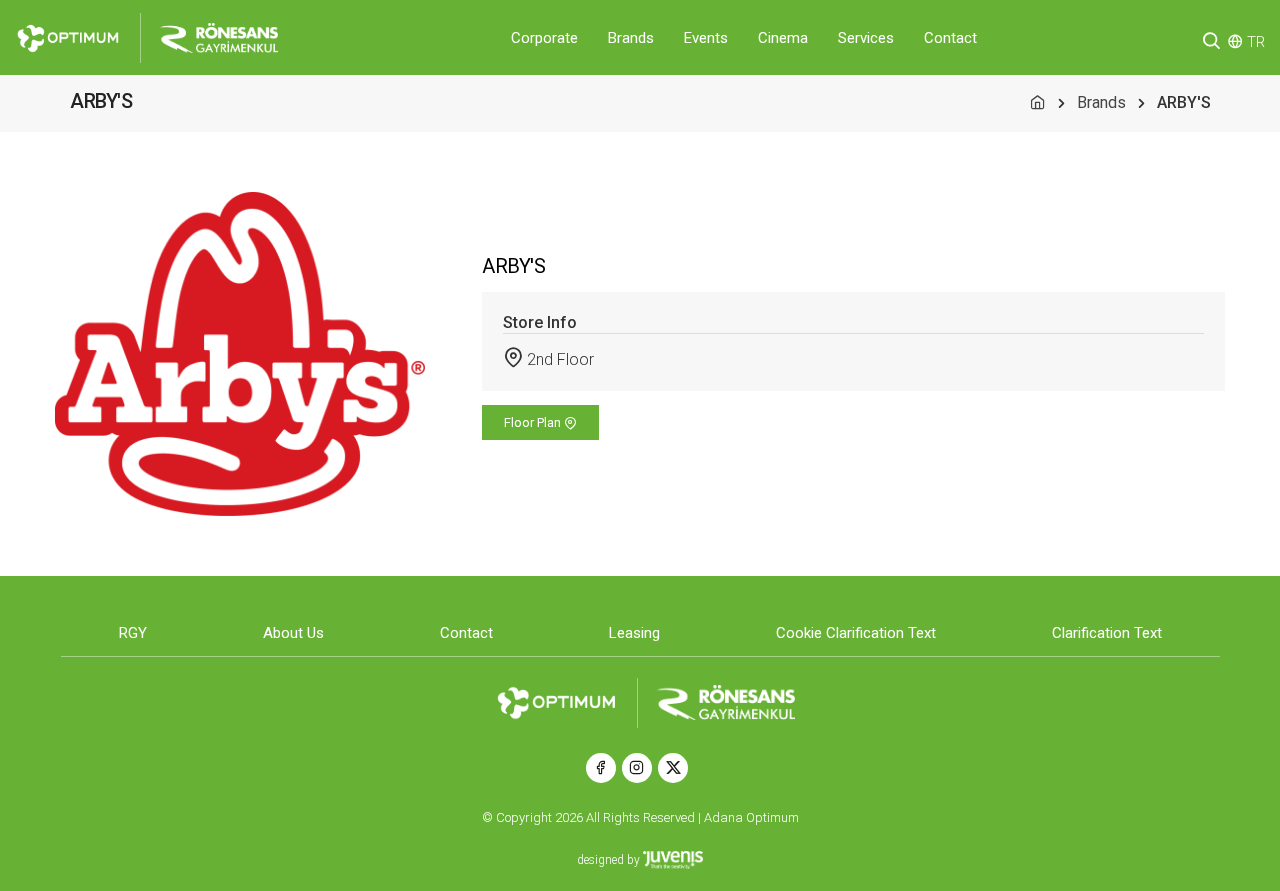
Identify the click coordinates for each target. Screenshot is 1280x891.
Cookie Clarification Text (856, 633)
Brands (631, 38)
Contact (950, 38)
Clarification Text (1107, 633)
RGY (133, 633)
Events (706, 38)
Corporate (544, 38)
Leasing (634, 633)
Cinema (783, 38)
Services (866, 38)
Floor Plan (534, 422)
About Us (293, 633)
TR (1256, 42)
